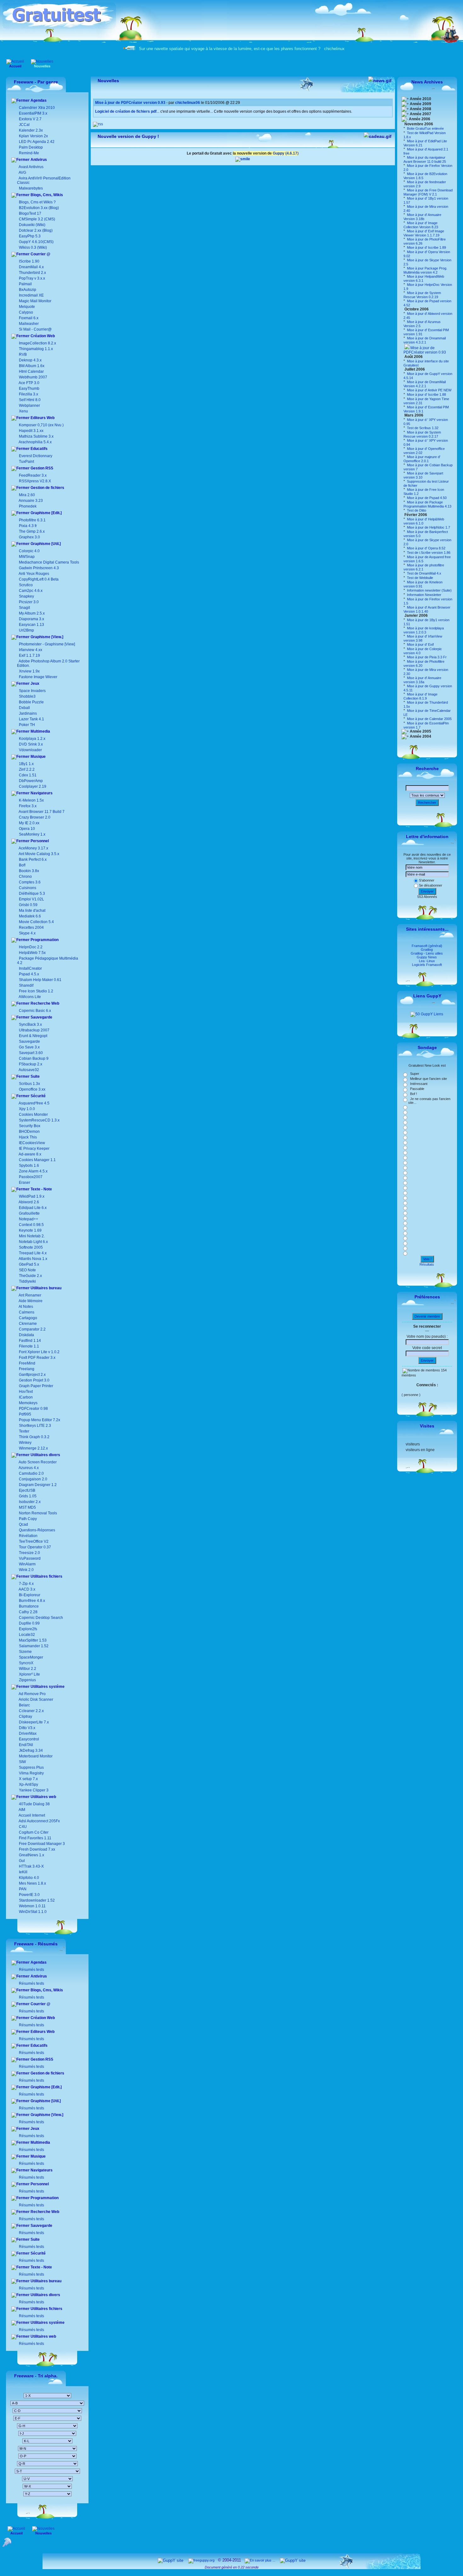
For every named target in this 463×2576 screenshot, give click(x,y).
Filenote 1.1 (29, 1346)
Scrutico (26, 585)
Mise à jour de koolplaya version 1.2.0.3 (424, 630)
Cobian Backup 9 (34, 1058)
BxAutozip (28, 290)
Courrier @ (40, 254)
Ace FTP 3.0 (29, 383)
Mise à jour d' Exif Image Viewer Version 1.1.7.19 (424, 233)
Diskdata (26, 1335)
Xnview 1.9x (29, 671)
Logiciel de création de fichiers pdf (126, 111)
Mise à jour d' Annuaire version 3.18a (422, 680)
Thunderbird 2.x (32, 273)
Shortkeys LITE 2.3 (34, 1426)
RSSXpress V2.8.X (34, 481)
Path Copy (27, 1519)
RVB (23, 355)
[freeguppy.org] (202, 2560)
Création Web (42, 336)
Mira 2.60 (27, 495)
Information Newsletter (424, 595)
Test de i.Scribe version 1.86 (428, 553)
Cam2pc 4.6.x (31, 591)
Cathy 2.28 (28, 1612)
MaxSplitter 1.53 (32, 1640)
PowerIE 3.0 (29, 1895)
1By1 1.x (26, 764)
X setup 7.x (28, 1779)
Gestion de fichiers (47, 488)
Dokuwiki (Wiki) (32, 225)
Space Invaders (32, 691)
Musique (38, 757)
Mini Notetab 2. (32, 1236)
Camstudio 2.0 (31, 1473)
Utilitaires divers (45, 1455)
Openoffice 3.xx (32, 1089)
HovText (25, 1392)
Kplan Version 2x (33, 136)
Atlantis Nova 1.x (33, 1259)
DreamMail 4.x (31, 267)
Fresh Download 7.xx (37, 1849)
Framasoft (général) (427, 946)
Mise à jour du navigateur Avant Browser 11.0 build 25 (425, 159)
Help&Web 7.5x (32, 953)
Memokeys (28, 1403)
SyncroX (26, 1663)
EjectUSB (27, 1490)
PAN (22, 1889)
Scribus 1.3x (29, 1084)
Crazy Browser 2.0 (35, 817)
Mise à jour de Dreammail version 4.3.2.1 (425, 340)
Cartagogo (28, 1318)
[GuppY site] (171, 2560)
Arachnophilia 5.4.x (35, 442)
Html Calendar (31, 372)
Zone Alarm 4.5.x (33, 1171)
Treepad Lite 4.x (33, 1253)
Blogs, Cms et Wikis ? (37, 202)
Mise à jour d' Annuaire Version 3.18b (422, 217)
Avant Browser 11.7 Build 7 (42, 812)
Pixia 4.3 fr (28, 526)
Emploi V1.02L (31, 899)
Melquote (27, 307)
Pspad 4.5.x (29, 974)
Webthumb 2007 (33, 377)
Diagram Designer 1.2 (37, 1485)
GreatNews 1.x (31, 1855)
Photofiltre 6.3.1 (32, 520)
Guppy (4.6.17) (286, 153)
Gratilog (427, 950)
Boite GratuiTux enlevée (425, 128)
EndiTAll (26, 1745)
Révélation (28, 1536)
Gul (21, 1861)
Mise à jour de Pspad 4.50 (426, 498)
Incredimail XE (31, 295)
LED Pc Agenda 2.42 (36, 142)
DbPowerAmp (31, 781)
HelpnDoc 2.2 (31, 947)
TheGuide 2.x (30, 1276)
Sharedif (26, 985)
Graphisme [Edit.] (46, 513)
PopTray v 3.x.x (32, 278)
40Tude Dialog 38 (34, 1804)
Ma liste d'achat (32, 911)
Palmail (25, 284)
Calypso (26, 312)
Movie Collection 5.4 (36, 922)
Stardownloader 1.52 (36, 1900)
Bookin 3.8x (29, 871)
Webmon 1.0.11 (32, 1906)
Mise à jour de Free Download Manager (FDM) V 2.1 (428, 192)
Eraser (25, 1183)
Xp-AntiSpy (28, 1784)
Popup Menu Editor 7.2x (39, 1420)
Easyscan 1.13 (31, 625)
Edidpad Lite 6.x (33, 1208)
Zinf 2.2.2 (27, 769)
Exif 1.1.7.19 (29, 655)
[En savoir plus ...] (260, 2560)
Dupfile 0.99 (29, 1623)
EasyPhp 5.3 (29, 236)
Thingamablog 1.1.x (36, 349)
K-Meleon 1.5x (31, 800)
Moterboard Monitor (35, 1756)
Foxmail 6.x (29, 318)
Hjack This (28, 1137)
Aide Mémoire (30, 1301)
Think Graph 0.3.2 (34, 1437)
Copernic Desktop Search (40, 1618)
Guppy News (427, 957)
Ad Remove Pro (32, 1694)
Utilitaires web (43, 1797)
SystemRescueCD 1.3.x (39, 1120)
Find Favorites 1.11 (35, 1838)
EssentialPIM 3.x (33, 113)
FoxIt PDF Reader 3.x (37, 1358)
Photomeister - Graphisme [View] (47, 644)
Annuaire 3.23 (31, 501)
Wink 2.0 (26, 1570)
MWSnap (27, 557)
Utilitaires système (47, 1687)
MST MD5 (27, 1507)
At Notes (26, 1307)
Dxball (24, 708)
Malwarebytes (30, 188)
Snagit (24, 608)
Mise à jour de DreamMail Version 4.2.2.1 (425, 384)
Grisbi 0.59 (28, 905)
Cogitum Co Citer (33, 1832)
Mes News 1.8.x (32, 1883)
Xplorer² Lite (29, 1674)
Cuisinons (27, 888)
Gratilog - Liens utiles (427, 953)
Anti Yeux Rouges (34, 574)
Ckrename (27, 1324)
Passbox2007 (31, 1177)
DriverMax (27, 1733)
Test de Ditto (416, 510)
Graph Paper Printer (36, 1386)
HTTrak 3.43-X (31, 1866)
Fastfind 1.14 (29, 1341)
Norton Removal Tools (37, 1513)
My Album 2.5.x (32, 613)
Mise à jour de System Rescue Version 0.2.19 (422, 295)
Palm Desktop (30, 147)
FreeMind (27, 1363)
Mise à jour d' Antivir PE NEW (429, 390)
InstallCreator (30, 968)
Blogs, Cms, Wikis (46, 195)
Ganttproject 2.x (32, 1375)
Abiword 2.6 (29, 1202)
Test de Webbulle (420, 578)
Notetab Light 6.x (33, 1242)
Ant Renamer (30, 1295)
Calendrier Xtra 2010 (36, 108)
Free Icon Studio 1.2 (36, 991)
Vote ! (427, 1259)
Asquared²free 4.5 (34, 1103)
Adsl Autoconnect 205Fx (39, 1821)
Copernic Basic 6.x (34, 1011)
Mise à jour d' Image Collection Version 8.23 (421, 225)
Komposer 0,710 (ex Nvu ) (41, 425)
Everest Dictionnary (36, 456)
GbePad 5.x (29, 1264)
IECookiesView (32, 1143)
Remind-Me (29, 153)
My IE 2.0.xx (29, 823)
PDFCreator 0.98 (33, 1409)
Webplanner (29, 406)
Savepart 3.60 (31, 1053)
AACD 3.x (27, 1589)
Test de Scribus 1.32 (422, 428)
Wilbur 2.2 (27, 1669)
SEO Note (27, 1270)
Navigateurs (41, 793)
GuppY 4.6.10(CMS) (36, 242)
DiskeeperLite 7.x (33, 1722)
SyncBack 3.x (30, 1024)
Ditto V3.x (27, 1728)
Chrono (25, 877)
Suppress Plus (31, 1767)
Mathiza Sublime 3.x (36, 436)
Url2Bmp (26, 630)
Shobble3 (27, 696)
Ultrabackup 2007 (34, 1030)
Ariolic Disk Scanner (36, 1699)
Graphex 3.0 (29, 537)
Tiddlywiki (27, 1281)
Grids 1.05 (27, 1496)
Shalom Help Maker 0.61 (40, 980)
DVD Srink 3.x (31, 744)
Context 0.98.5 (31, 1225)
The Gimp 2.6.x (32, 531)
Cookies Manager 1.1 (37, 1160)
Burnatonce (28, 1606)
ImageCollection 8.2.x (37, 343)
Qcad (23, 1524)
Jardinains (28, 713)
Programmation (44, 940)
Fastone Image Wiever (38, 677)
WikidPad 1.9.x (32, 1196)
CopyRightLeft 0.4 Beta (39, 579)
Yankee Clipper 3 (33, 1790)
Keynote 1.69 (30, 1230)
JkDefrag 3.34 (30, 1750)
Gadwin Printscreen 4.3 (39, 568)
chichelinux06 (188, 103)
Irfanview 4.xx (31, 650)
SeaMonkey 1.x (32, 834)
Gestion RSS (41, 468)
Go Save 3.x (29, 1047)
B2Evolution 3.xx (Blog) (38, 208)
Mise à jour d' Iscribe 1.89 (426, 247)
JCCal (24, 125)
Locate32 (26, 1635)
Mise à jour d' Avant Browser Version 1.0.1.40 (427, 609)
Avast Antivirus (31, 167)
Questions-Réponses (37, 1530)
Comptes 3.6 (29, 882)
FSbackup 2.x (31, 1064)
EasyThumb (29, 389)
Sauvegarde (41, 1017)
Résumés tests (31, 1970)
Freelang (26, 1369)
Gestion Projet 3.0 (34, 1380)
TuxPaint (26, 462)
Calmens (26, 1312)
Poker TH (26, 725)
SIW (22, 1762)
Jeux (34, 684)
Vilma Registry (31, 1773)
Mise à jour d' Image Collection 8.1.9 (420, 696)
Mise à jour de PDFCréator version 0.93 (425, 350)
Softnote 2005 (31, 1247)
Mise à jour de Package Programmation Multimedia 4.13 (427, 504)
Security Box (30, 1126)
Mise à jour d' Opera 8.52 (426, 548)
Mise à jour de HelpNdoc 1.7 (428, 527)
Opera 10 (27, 829)
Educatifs (39, 449)
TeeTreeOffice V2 (33, 1541)
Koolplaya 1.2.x (32, 739)
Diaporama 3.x (31, 619)
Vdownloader (30, 750)
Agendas (38, 100)
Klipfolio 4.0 (29, 1878)
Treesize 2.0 (29, 1553)
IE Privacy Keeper (34, 1149)
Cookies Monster (33, 1115)
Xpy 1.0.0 (27, 1109)
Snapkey (26, 596)
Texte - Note (41, 1189)
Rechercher (427, 803)
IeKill (23, 1872)
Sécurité (38, 1096)
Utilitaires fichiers (46, 1576)
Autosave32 (29, 1070)
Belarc (24, 1705)
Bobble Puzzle (31, 702)
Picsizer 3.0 (29, 602)
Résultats (427, 1264)
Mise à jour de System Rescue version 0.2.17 (422, 434)
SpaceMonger (31, 1657)
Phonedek (28, 506)
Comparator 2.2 (32, 1329)
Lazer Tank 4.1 (31, 719)
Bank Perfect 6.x (32, 860)
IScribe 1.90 (29, 261)
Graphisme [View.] (46, 637)
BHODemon (29, 1132)
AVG (22, 173)
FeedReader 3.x (33, 475)
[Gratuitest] (59, 27)
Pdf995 (25, 1414)
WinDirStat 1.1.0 (32, 1912)
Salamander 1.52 (33, 1646)
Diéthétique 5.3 (31, 894)
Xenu (23, 411)
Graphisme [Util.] (45, 544)
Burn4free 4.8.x (31, 1601)
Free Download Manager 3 (41, 1844)
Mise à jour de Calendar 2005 (429, 719)
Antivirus (38, 160)
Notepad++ (29, 1219)
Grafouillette (29, 1213)
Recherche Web (44, 1003)
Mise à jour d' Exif (420, 644)
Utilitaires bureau (46, 1288)
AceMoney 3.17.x (33, 848)
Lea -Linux (427, 961)
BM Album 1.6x (32, 366)
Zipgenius (27, 1680)
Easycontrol (29, 1739)
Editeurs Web (42, 418)
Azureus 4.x (28, 1468)
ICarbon (25, 1397)
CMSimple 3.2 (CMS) (37, 219)
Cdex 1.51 (28, 775)
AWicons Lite (29, 997)
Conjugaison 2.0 (33, 1479)
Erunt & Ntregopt (33, 1036)
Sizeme (25, 1652)
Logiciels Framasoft (427, 965)
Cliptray (25, 1716)
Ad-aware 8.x (30, 1154)
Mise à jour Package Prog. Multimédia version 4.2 (425, 270)
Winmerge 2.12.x (33, 1448)
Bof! (22, 865)
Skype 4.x (27, 933)
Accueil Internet (31, 1815)
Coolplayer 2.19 (33, 786)
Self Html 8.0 (30, 400)
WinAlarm (27, 1564)
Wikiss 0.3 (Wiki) (32, 247)
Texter (24, 1431)
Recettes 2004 (31, 928)
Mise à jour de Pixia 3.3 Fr (426, 657)
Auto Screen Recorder (37, 1462)
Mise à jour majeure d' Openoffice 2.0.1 (422, 459)
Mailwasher (29, 324)
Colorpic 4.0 (29, 551)
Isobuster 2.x (29, 1502)
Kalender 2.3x (30, 130)
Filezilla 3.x (29, 394)
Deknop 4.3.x (30, 360)
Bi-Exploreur (29, 1595)
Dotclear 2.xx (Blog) (35, 230)
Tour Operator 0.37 (34, 1547)
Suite (35, 1076)
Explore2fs (28, 1629)
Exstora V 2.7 (30, 119)
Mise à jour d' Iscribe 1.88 (426, 394)
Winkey (25, 1443)
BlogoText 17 (30, 213)
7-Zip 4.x (26, 1584)
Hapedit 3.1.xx (31, 431)
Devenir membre (427, 1316)
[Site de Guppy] (243, 159)
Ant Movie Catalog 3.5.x (39, 854)
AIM (22, 1810)
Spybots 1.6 (29, 1166)
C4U (22, 1827)
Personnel (39, 841)
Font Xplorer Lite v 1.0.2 (39, 1352)
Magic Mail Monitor (35, 301)
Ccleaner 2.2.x (31, 1711)
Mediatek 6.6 (29, 916)
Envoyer (427, 891)
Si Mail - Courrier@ (35, 329)
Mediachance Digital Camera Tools (49, 562)
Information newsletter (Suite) (429, 590)
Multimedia (40, 731)
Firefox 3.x (28, 806)
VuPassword (29, 1558)
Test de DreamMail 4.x (424, 573)
